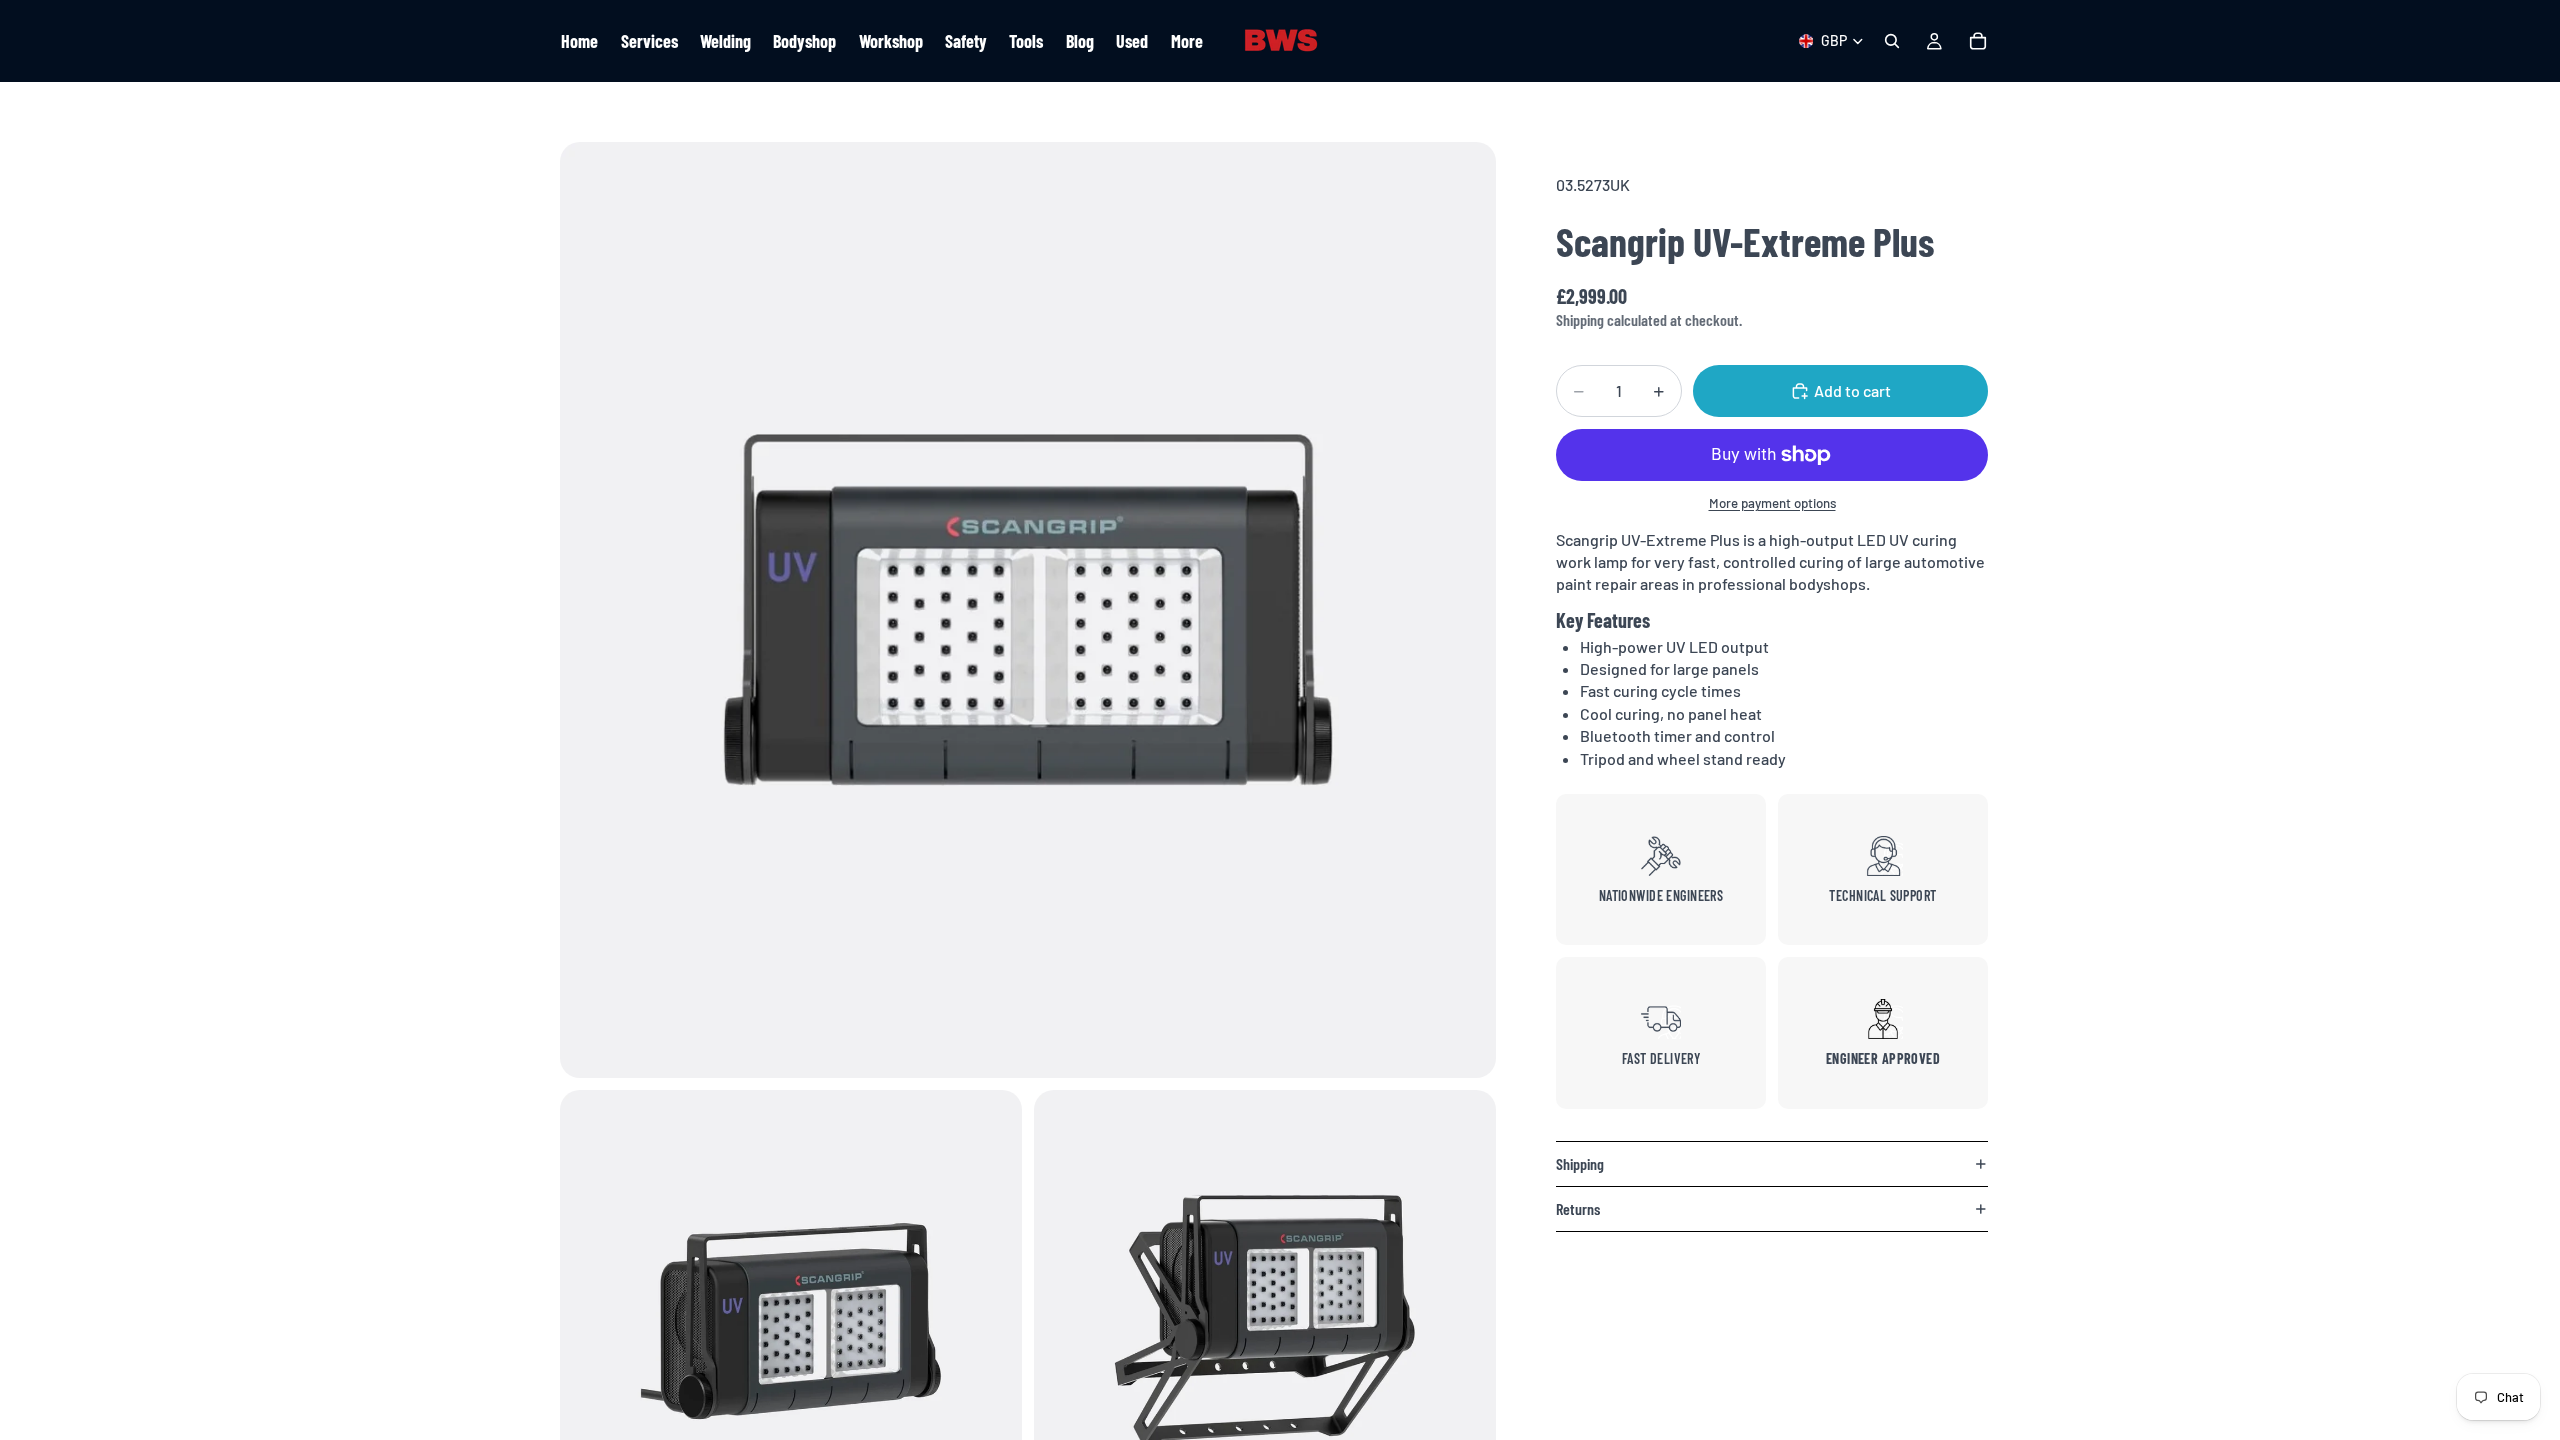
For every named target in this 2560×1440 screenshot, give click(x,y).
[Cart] (1978, 41)
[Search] (1892, 41)
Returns (1578, 1208)
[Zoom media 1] (1028, 610)
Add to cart (1852, 390)
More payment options (1772, 503)
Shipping (1580, 1163)
